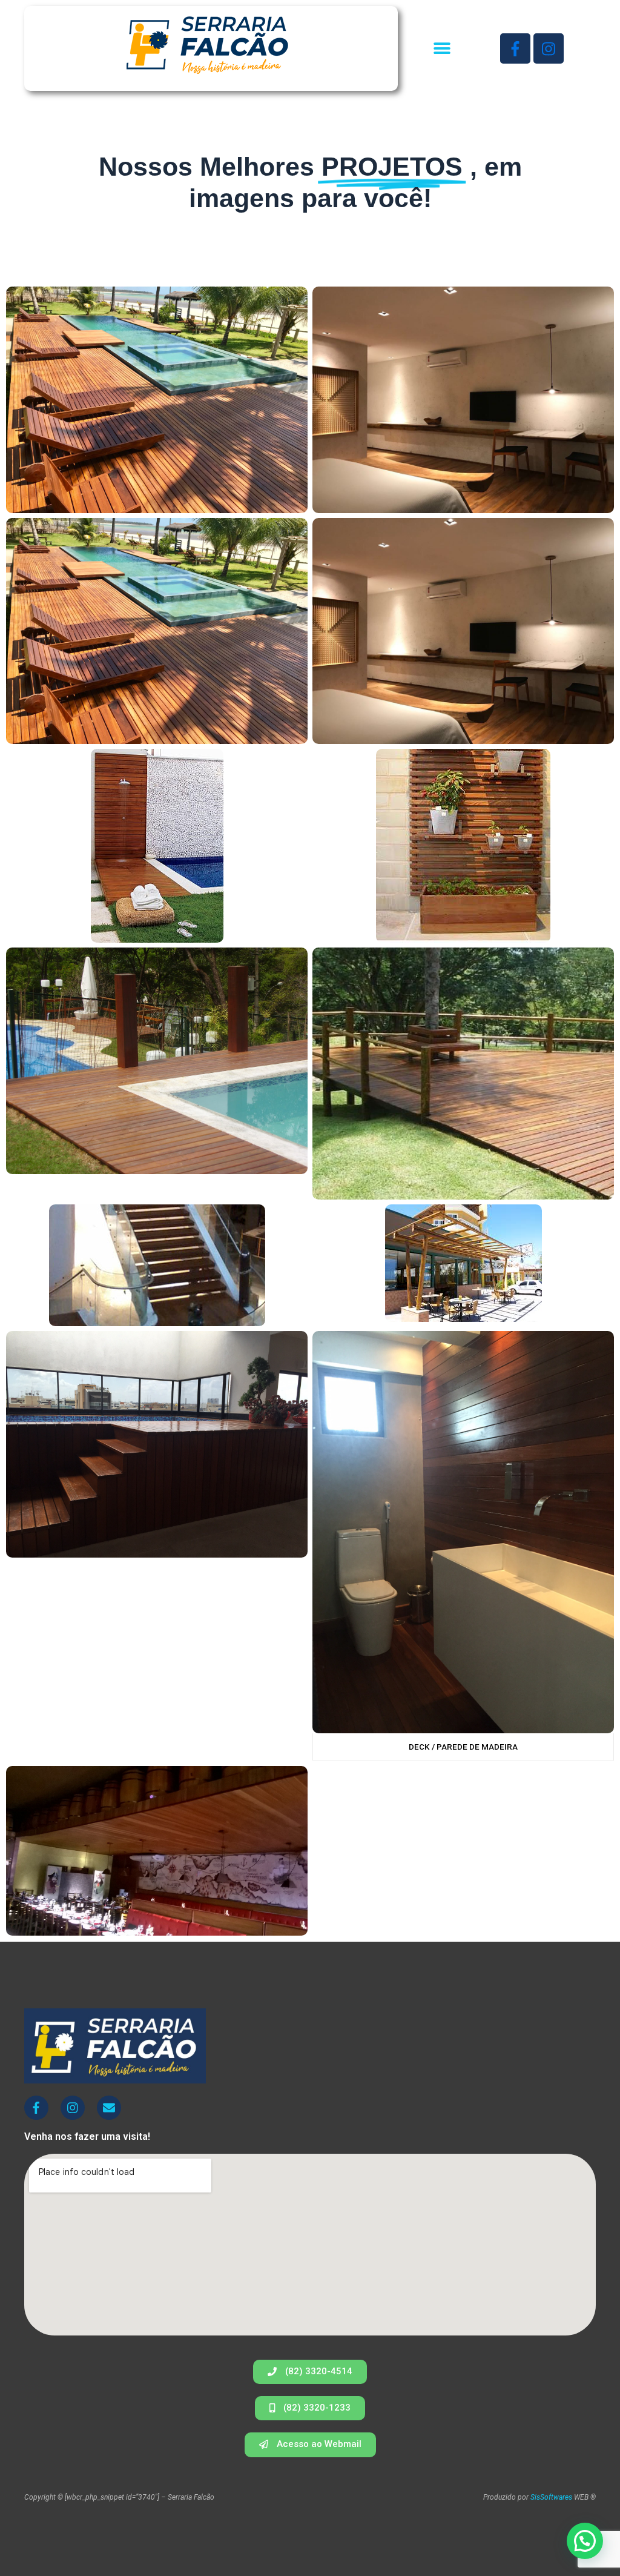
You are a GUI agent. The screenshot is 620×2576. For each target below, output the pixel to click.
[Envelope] (109, 2108)
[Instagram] (549, 48)
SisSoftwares (551, 2497)
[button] (442, 49)
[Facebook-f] (515, 48)
